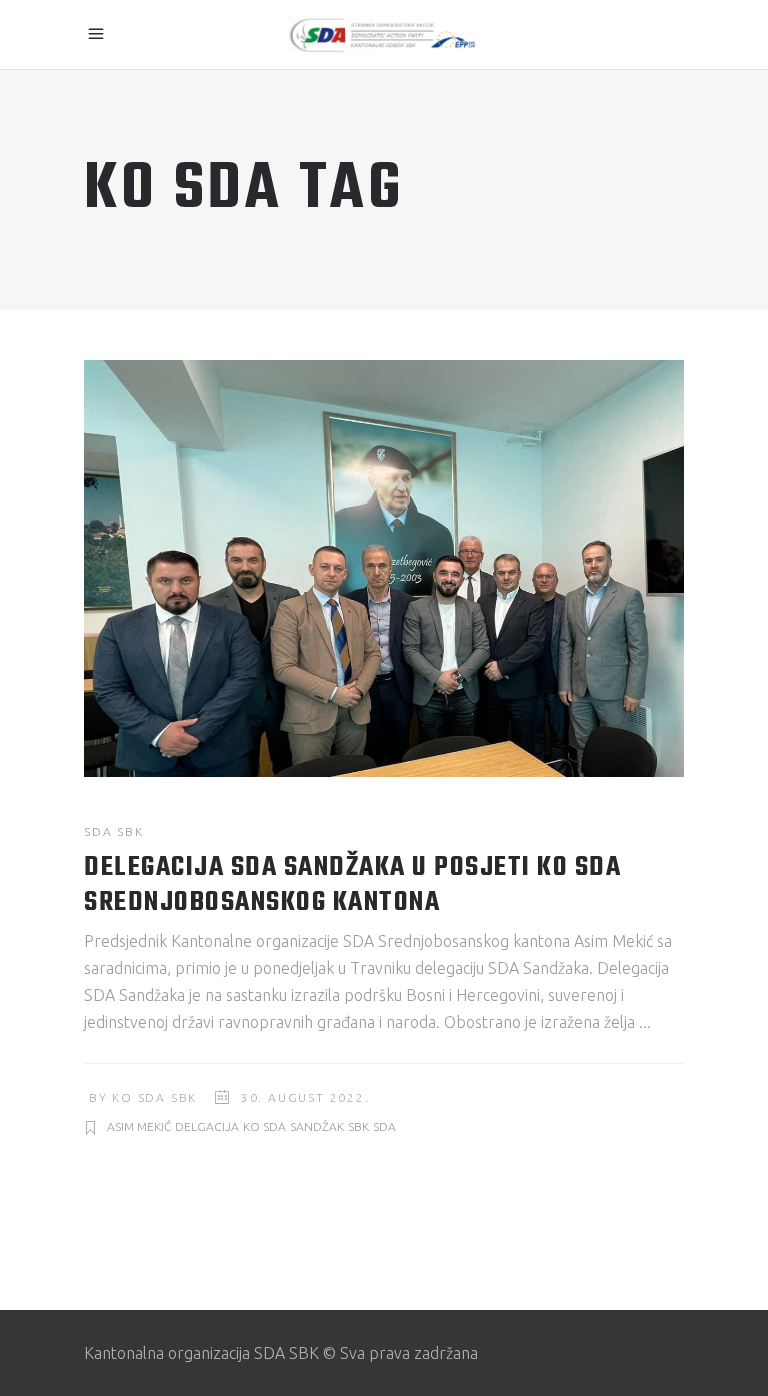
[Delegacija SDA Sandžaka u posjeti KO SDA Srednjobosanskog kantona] (384, 568)
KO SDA (264, 1126)
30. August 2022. (305, 1097)
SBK (358, 1126)
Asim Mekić (139, 1126)
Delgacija (207, 1126)
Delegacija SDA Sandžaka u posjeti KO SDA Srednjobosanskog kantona (352, 885)
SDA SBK (114, 831)
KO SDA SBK (154, 1097)
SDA (384, 1126)
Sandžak (317, 1126)
